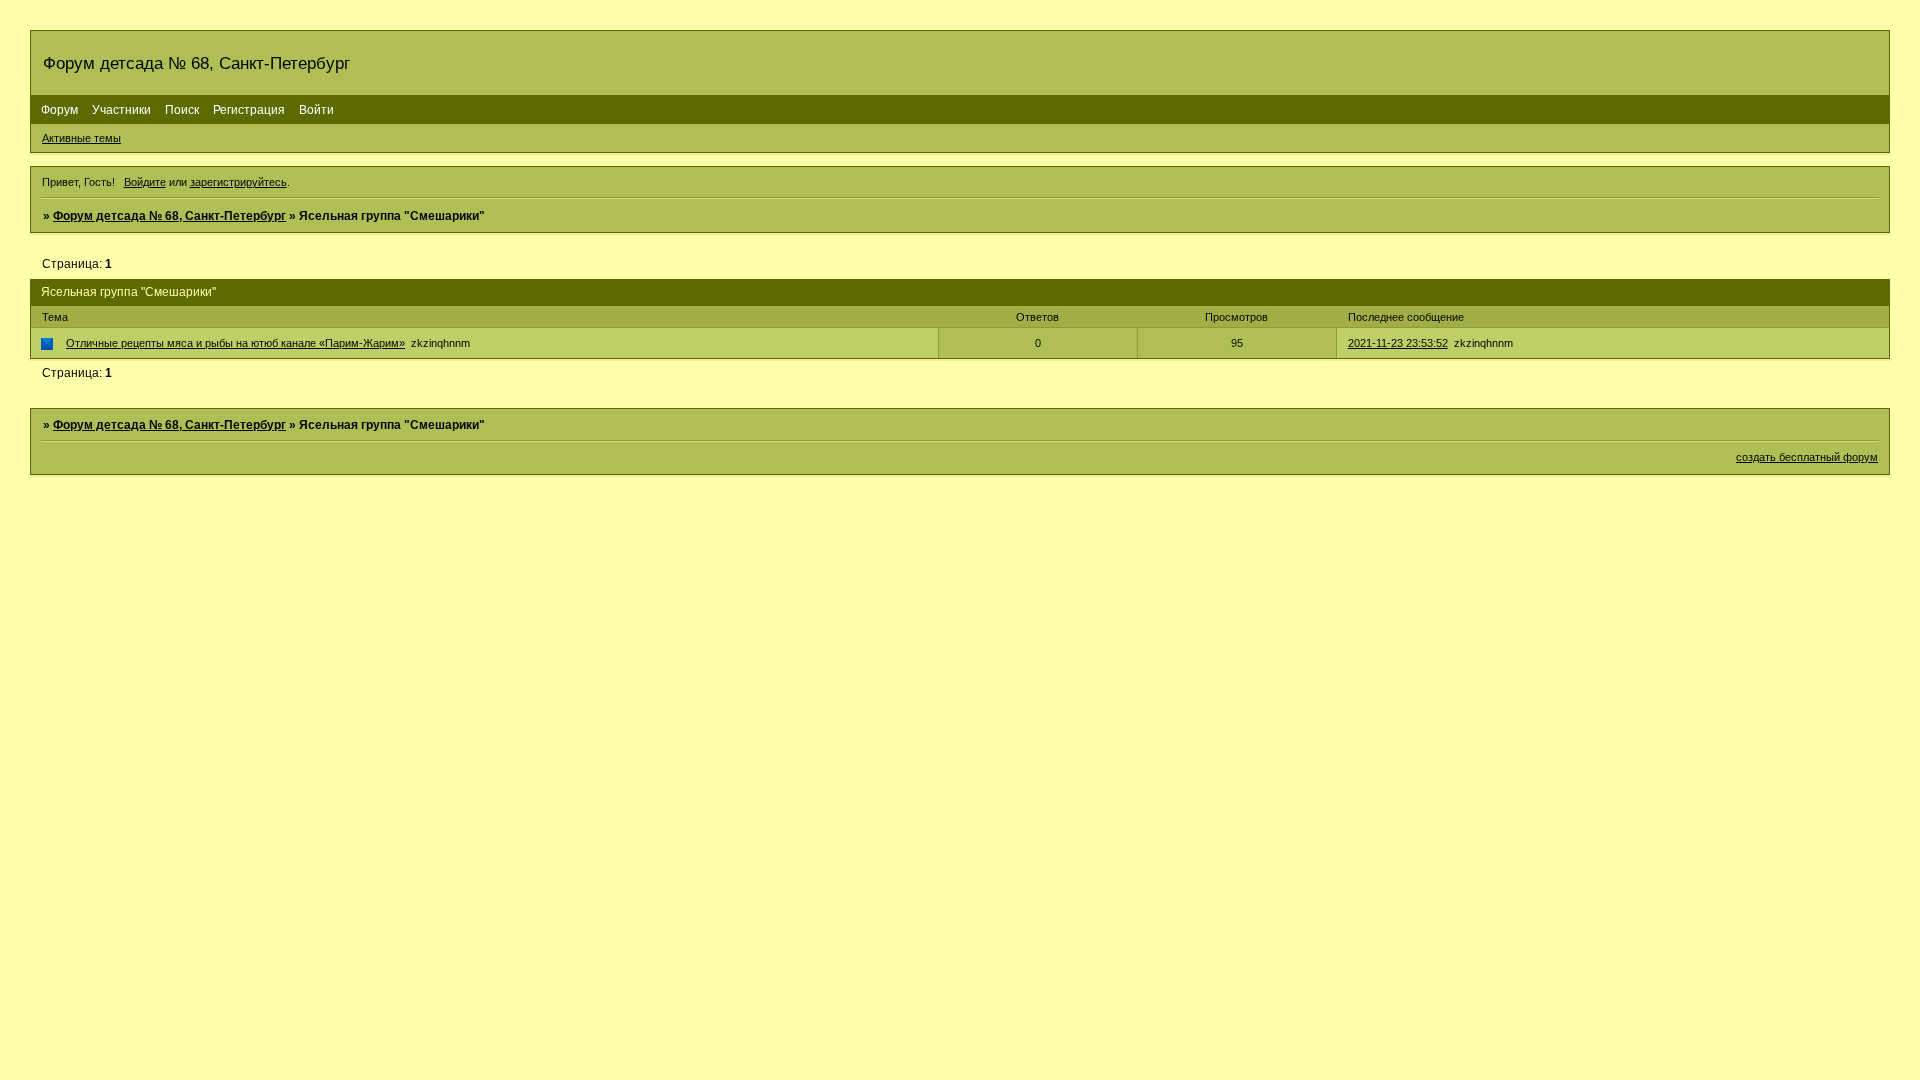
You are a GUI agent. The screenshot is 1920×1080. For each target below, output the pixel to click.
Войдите (145, 182)
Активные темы (81, 138)
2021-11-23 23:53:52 (1398, 343)
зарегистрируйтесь (238, 182)
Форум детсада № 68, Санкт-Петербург (169, 216)
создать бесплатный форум (1807, 457)
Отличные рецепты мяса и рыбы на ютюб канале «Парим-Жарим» (235, 343)
